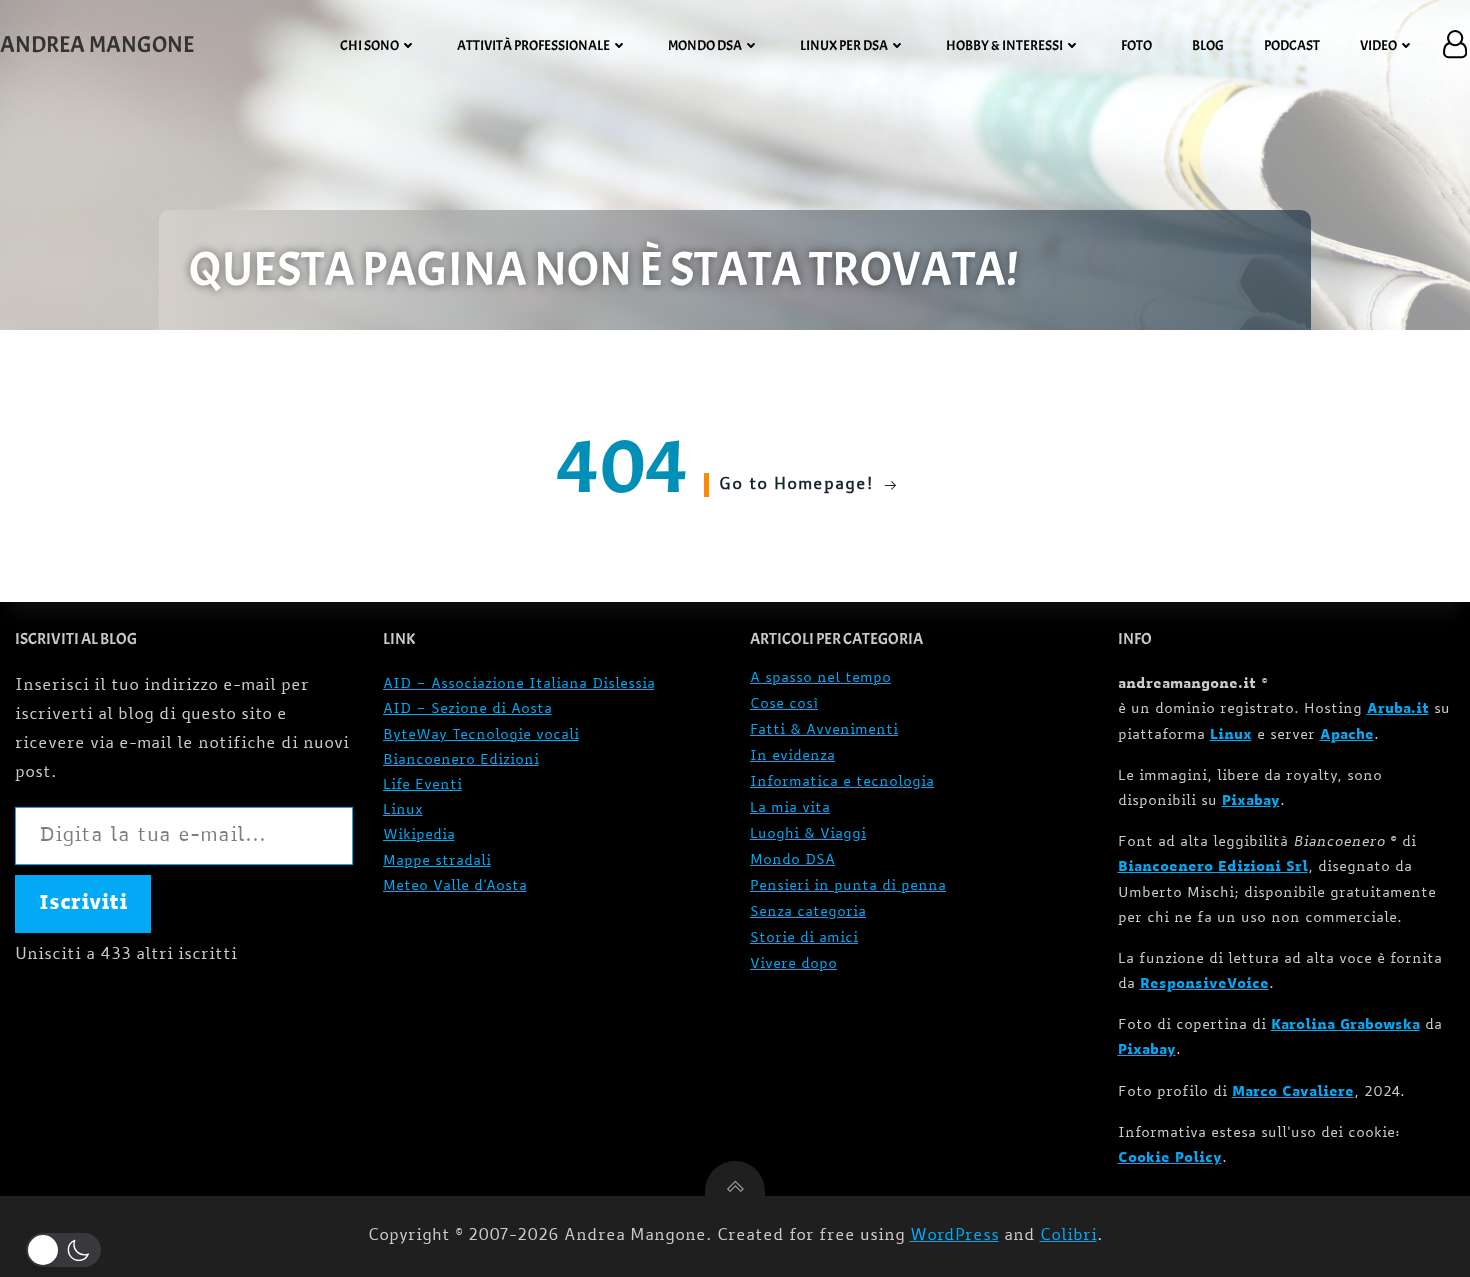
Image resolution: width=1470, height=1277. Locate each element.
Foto (1136, 45)
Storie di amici (804, 938)
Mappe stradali (437, 861)
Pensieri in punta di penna (848, 886)
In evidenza (792, 756)
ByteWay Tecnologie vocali (481, 735)
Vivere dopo (793, 964)
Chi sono (369, 45)
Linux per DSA (844, 45)
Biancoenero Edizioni (461, 760)
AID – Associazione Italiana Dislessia (519, 684)
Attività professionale (533, 45)
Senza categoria (808, 912)
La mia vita (790, 808)
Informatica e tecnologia (842, 782)
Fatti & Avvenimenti (824, 730)
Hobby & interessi (1004, 45)
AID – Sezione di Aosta (467, 709)
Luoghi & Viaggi (808, 834)
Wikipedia (419, 835)
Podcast (1292, 45)
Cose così (784, 704)
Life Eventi (422, 785)
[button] (67, 1250)
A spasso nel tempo (820, 678)
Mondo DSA (705, 45)
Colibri (1068, 1236)
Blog (1208, 45)
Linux (403, 810)
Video (1378, 45)
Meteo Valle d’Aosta (455, 886)
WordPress (954, 1236)
